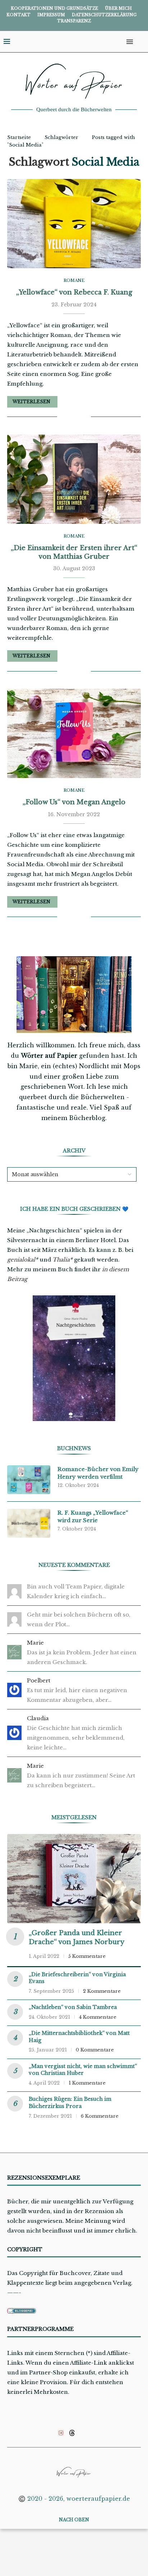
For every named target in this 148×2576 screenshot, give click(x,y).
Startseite (19, 137)
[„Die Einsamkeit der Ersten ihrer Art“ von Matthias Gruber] (74, 479)
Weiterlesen (31, 402)
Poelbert (39, 1680)
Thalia (61, 1260)
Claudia (38, 1718)
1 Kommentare (87, 2083)
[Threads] (72, 2433)
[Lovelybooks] (61, 2433)
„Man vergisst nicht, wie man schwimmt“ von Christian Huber (83, 2070)
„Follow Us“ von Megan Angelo (74, 802)
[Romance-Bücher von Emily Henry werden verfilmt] (29, 1480)
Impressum (51, 15)
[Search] (141, 42)
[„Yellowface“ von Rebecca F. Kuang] (74, 224)
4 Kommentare (98, 2017)
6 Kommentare (100, 2116)
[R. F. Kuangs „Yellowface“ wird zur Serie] (29, 1523)
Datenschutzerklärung (104, 15)
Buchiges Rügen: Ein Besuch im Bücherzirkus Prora (70, 2103)
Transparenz (74, 21)
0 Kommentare (95, 2050)
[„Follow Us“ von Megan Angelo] (74, 733)
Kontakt (18, 15)
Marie (35, 1643)
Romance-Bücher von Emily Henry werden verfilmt (98, 1473)
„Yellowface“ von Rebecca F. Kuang (74, 292)
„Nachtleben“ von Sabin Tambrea (73, 2007)
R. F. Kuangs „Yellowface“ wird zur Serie (93, 1516)
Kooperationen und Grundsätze (54, 8)
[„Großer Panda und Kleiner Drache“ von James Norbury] (74, 1879)
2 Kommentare (102, 1991)
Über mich (118, 8)
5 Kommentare (87, 1956)
